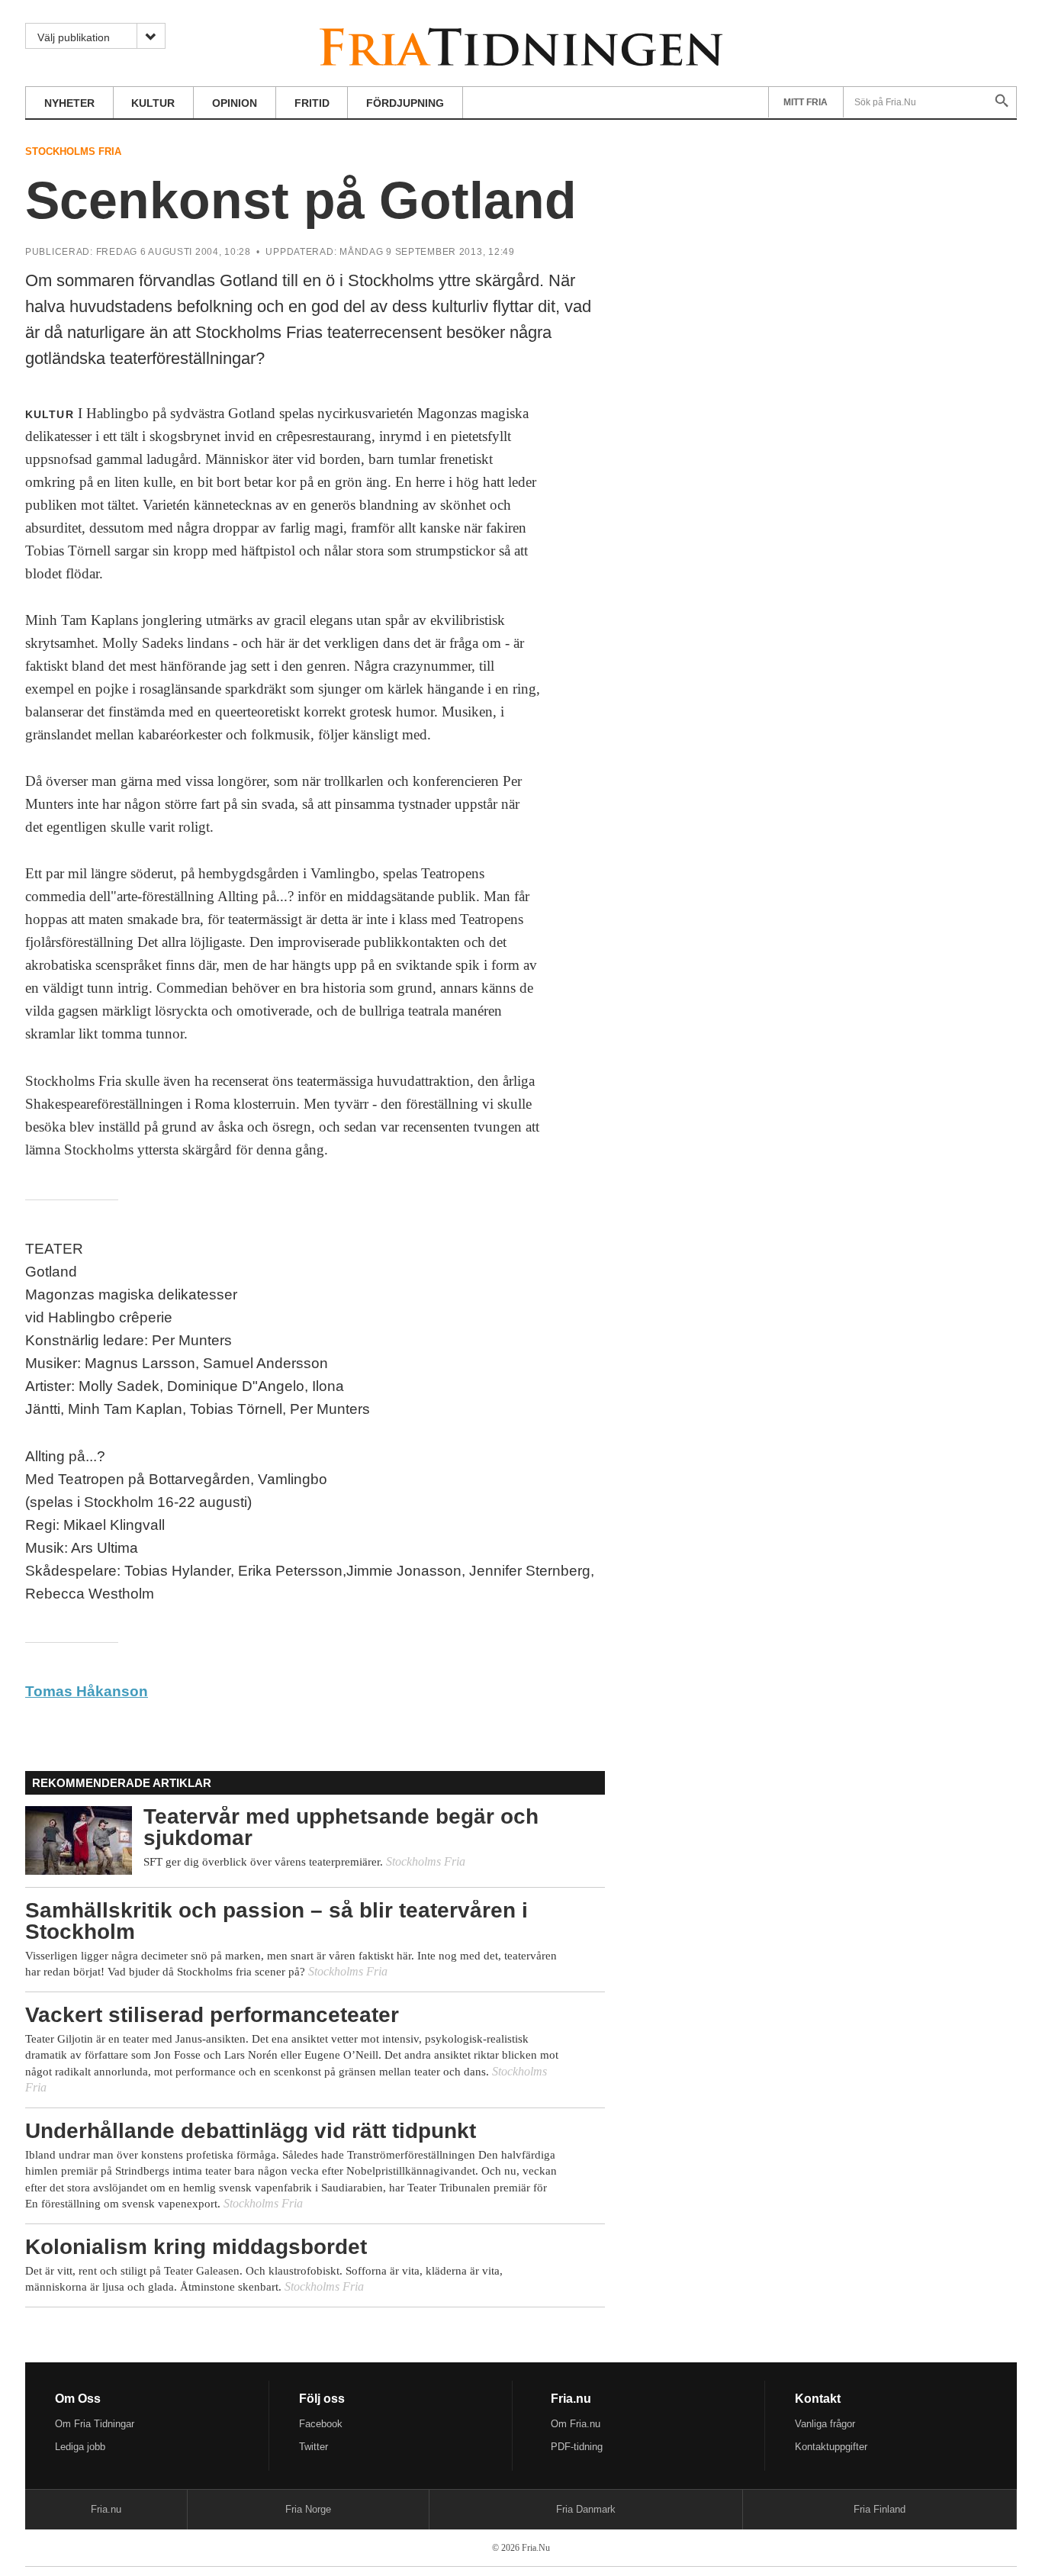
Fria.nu (106, 2509)
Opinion (235, 103)
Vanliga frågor (825, 2424)
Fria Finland (880, 2509)
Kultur (153, 103)
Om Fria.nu (576, 2424)
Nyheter (69, 103)
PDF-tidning (577, 2447)
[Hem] (521, 45)
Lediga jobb (80, 2447)
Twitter (314, 2447)
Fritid (312, 103)
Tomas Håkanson (87, 1691)
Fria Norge (308, 2509)
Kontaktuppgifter (831, 2447)
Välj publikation (74, 37)
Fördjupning (405, 103)
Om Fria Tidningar (95, 2424)
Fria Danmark (586, 2509)
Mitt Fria (806, 102)
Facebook (321, 2424)
